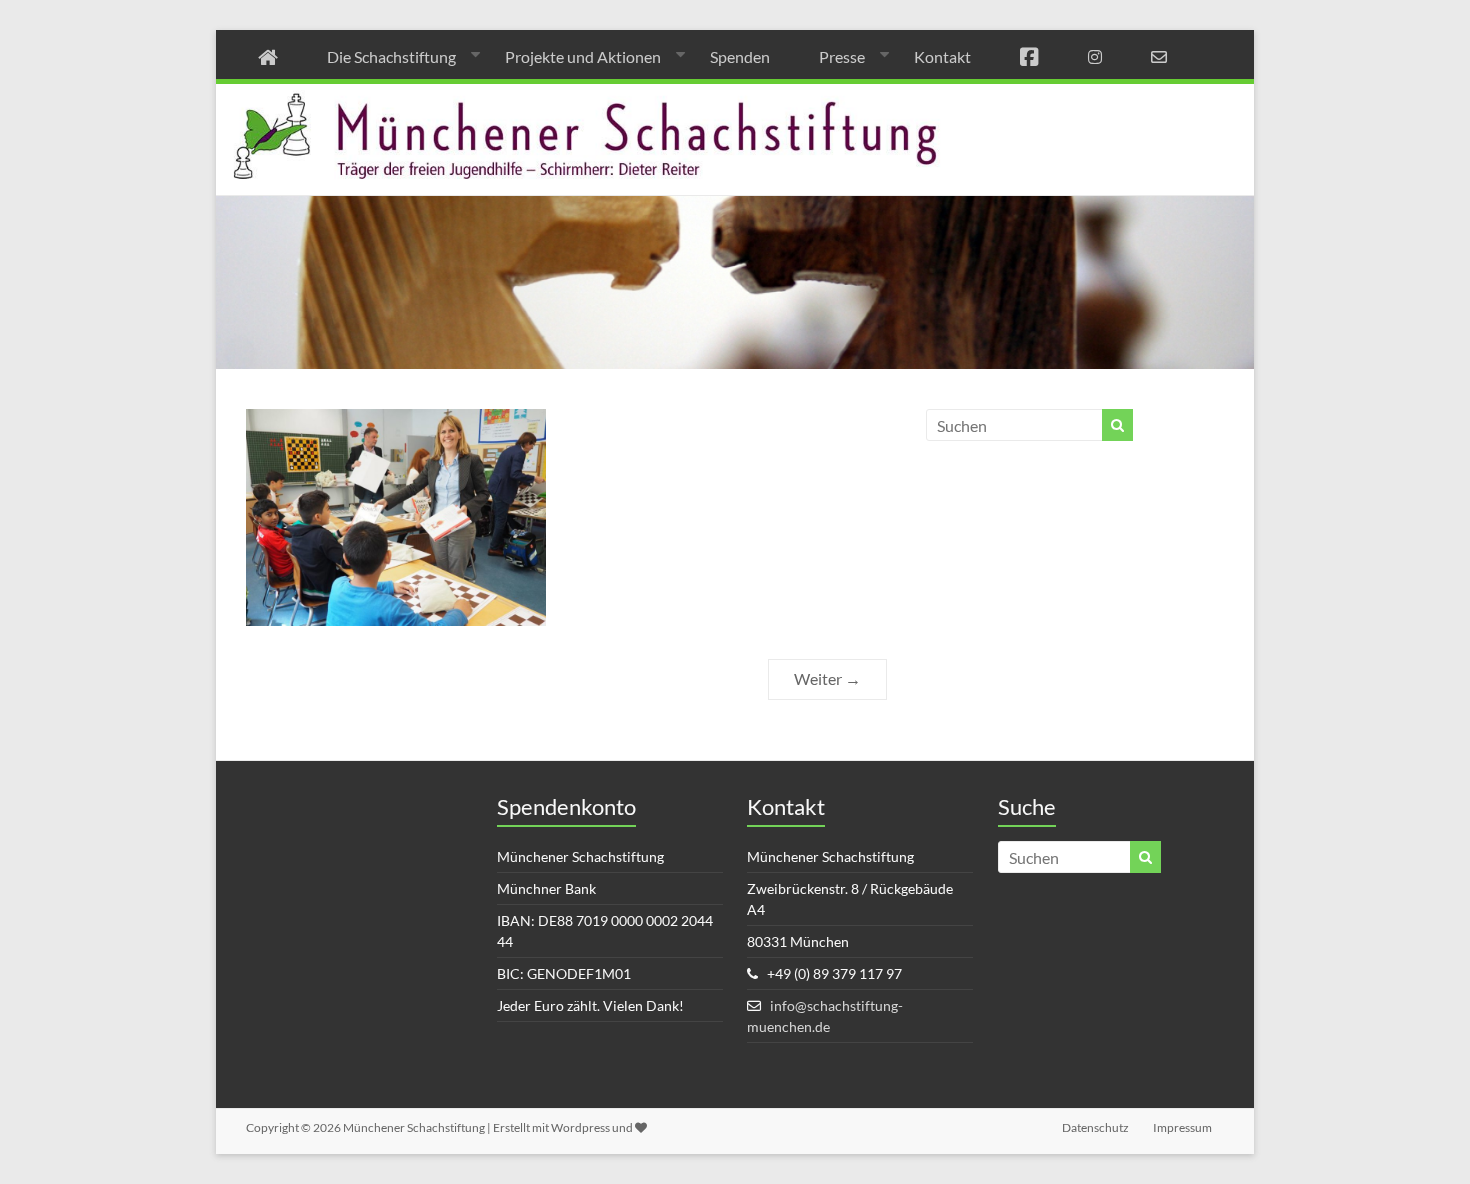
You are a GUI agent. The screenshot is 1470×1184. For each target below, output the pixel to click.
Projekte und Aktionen (583, 56)
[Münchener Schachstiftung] (735, 97)
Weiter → (827, 678)
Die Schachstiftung (391, 56)
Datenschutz (1095, 1127)
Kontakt (942, 56)
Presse (842, 56)
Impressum (1182, 1127)
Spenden (740, 56)
